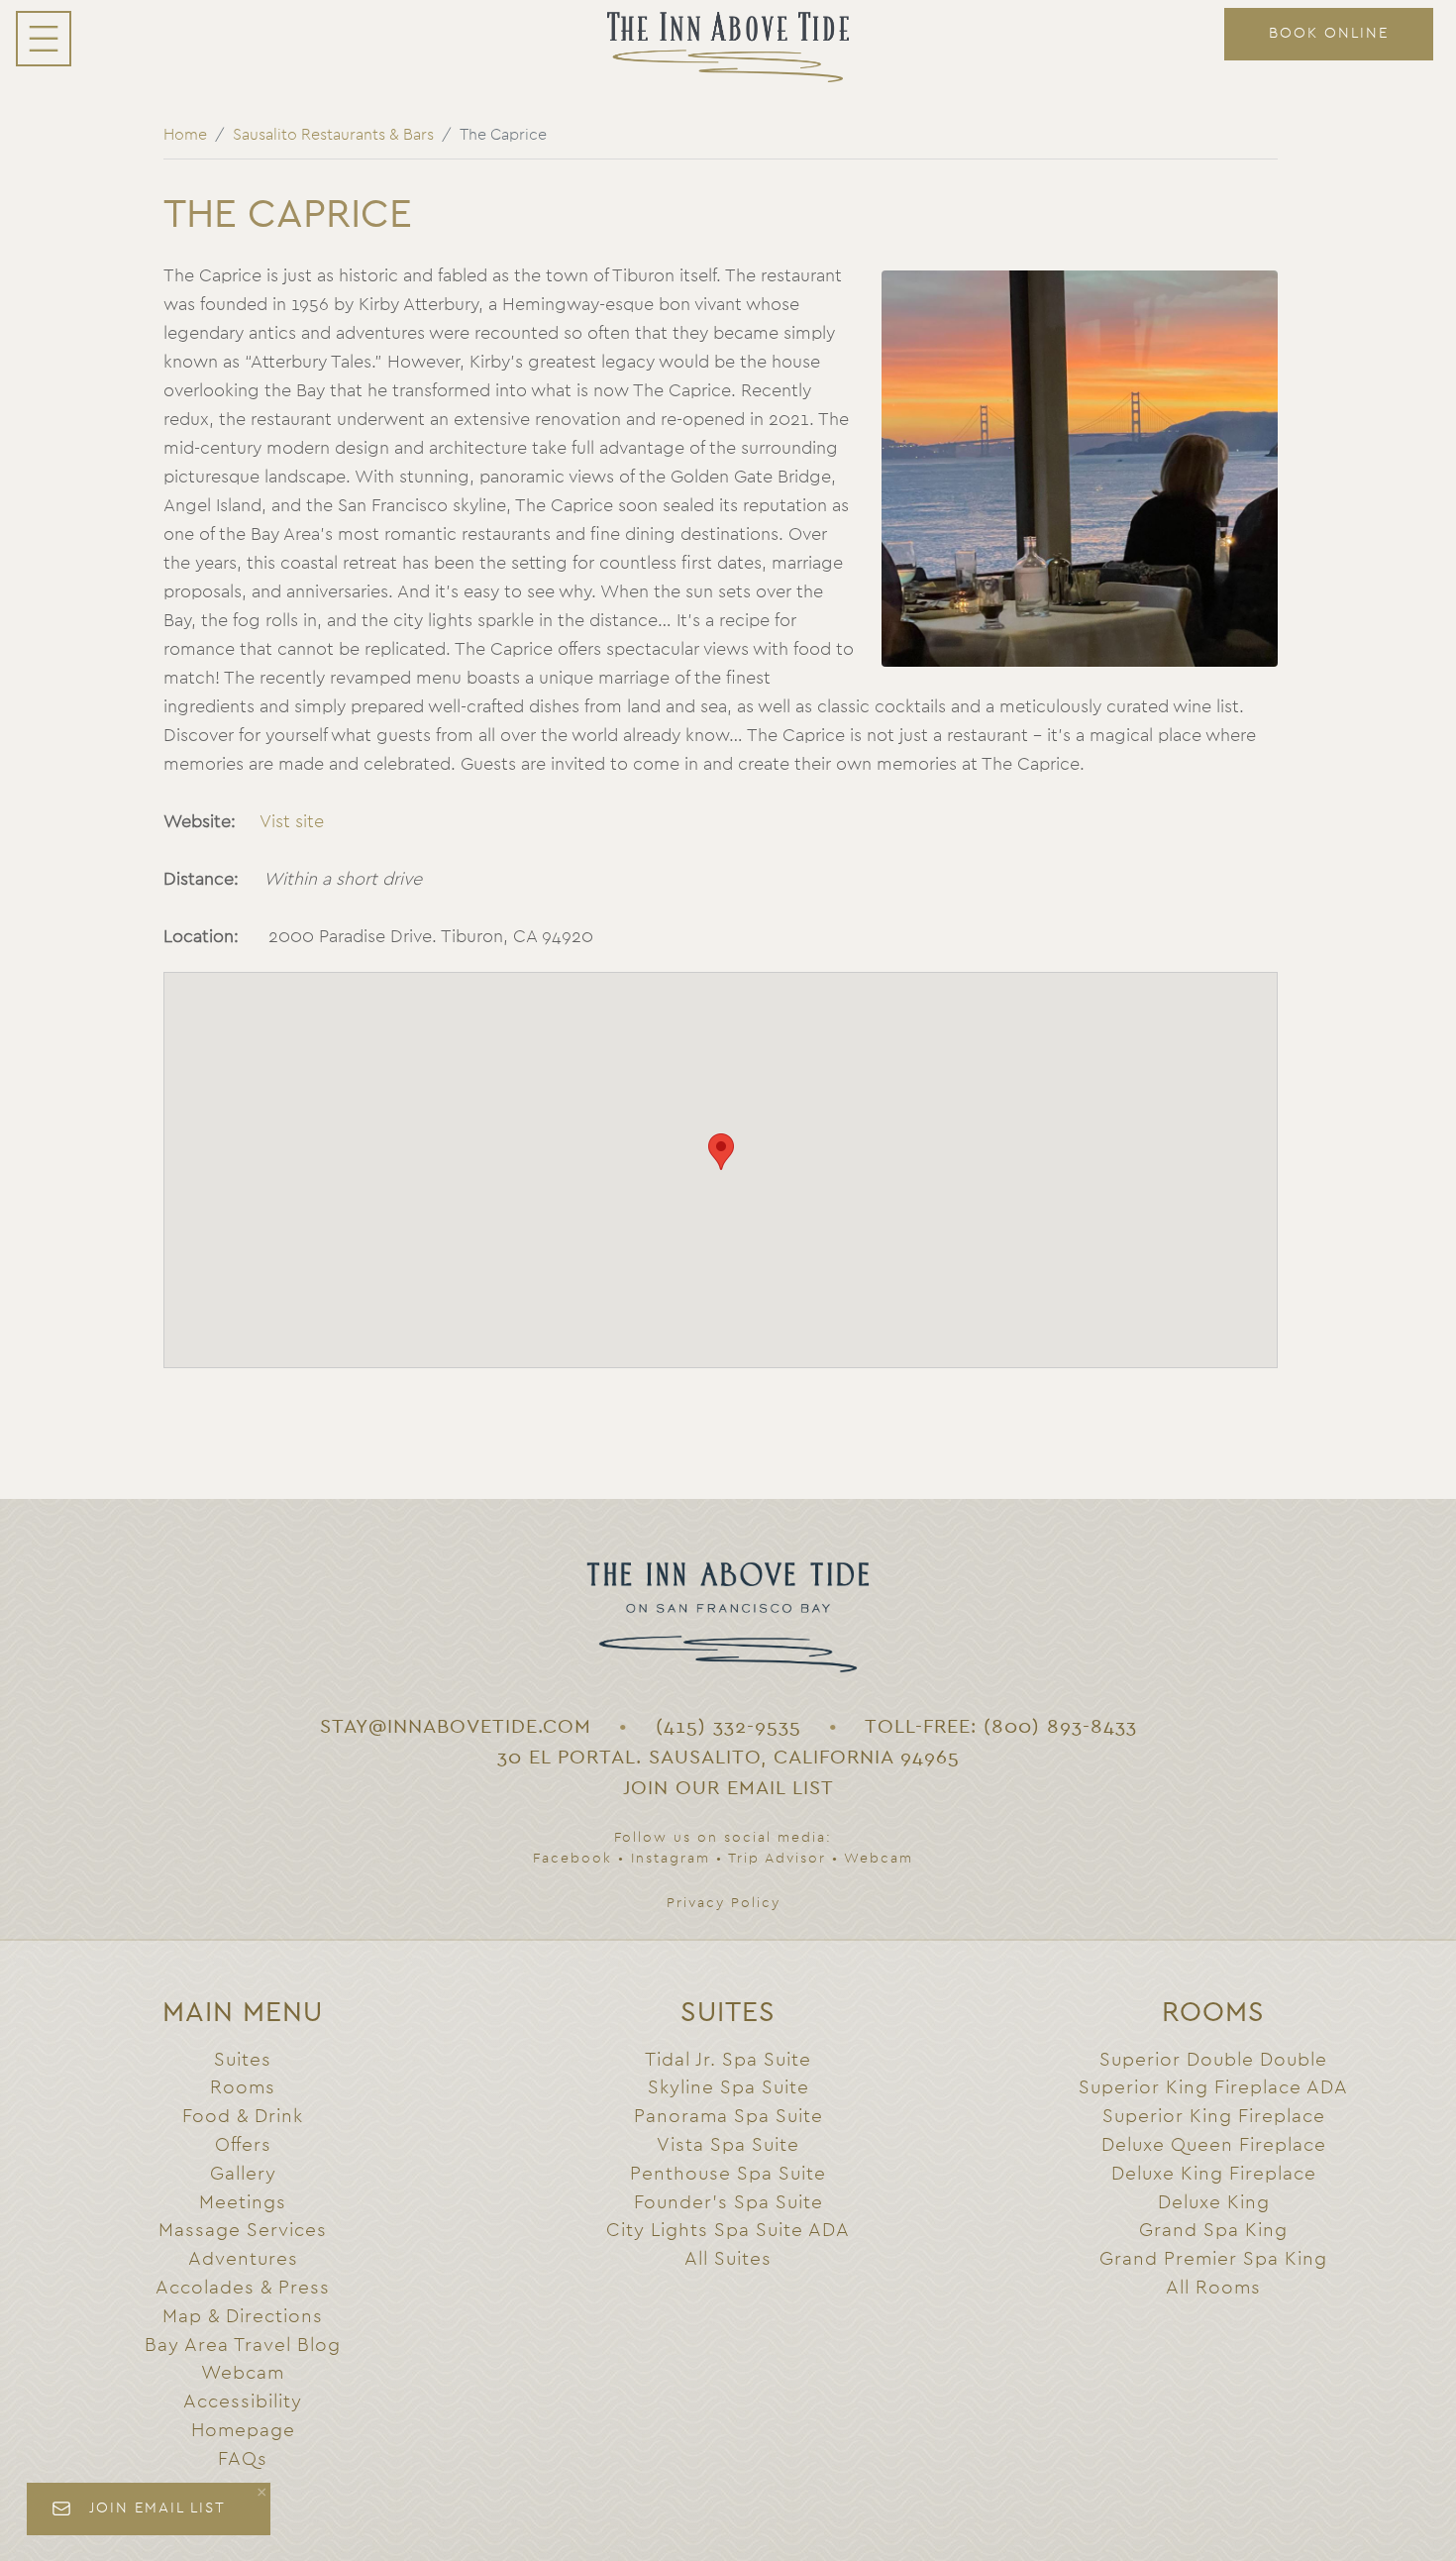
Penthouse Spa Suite (728, 2174)
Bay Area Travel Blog (243, 2346)
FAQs (243, 2459)
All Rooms (1213, 2288)
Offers (243, 2145)
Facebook (572, 1859)
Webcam (879, 1859)
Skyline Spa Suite (728, 2088)
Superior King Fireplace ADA (1213, 2088)
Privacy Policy (724, 1903)
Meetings (243, 2203)
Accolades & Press (243, 2288)
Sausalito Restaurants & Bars (333, 135)
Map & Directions (243, 2317)
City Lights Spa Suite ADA (728, 2231)
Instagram (671, 1859)
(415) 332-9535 (728, 1727)
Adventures (243, 2259)
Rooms (243, 2088)
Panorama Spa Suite (728, 2117)
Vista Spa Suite (728, 2145)
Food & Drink (243, 2117)
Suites (243, 2060)
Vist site (292, 822)
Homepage (243, 2431)
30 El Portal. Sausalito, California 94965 (728, 1758)
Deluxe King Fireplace (1214, 2174)
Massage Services (243, 2231)
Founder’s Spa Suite (728, 2203)
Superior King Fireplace (1214, 2117)
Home (185, 135)
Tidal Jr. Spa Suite (728, 2060)
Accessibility (243, 2402)
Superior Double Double (1213, 2060)
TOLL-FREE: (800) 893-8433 (1001, 1727)
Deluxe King (1214, 2203)
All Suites (728, 2259)
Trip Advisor (777, 1859)
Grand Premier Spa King (1213, 2259)
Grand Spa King (1213, 2231)
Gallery (243, 2174)
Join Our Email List (728, 1788)
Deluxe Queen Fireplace (1214, 2145)
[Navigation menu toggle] (44, 39)
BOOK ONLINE (1329, 33)
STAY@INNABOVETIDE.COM (456, 1727)
